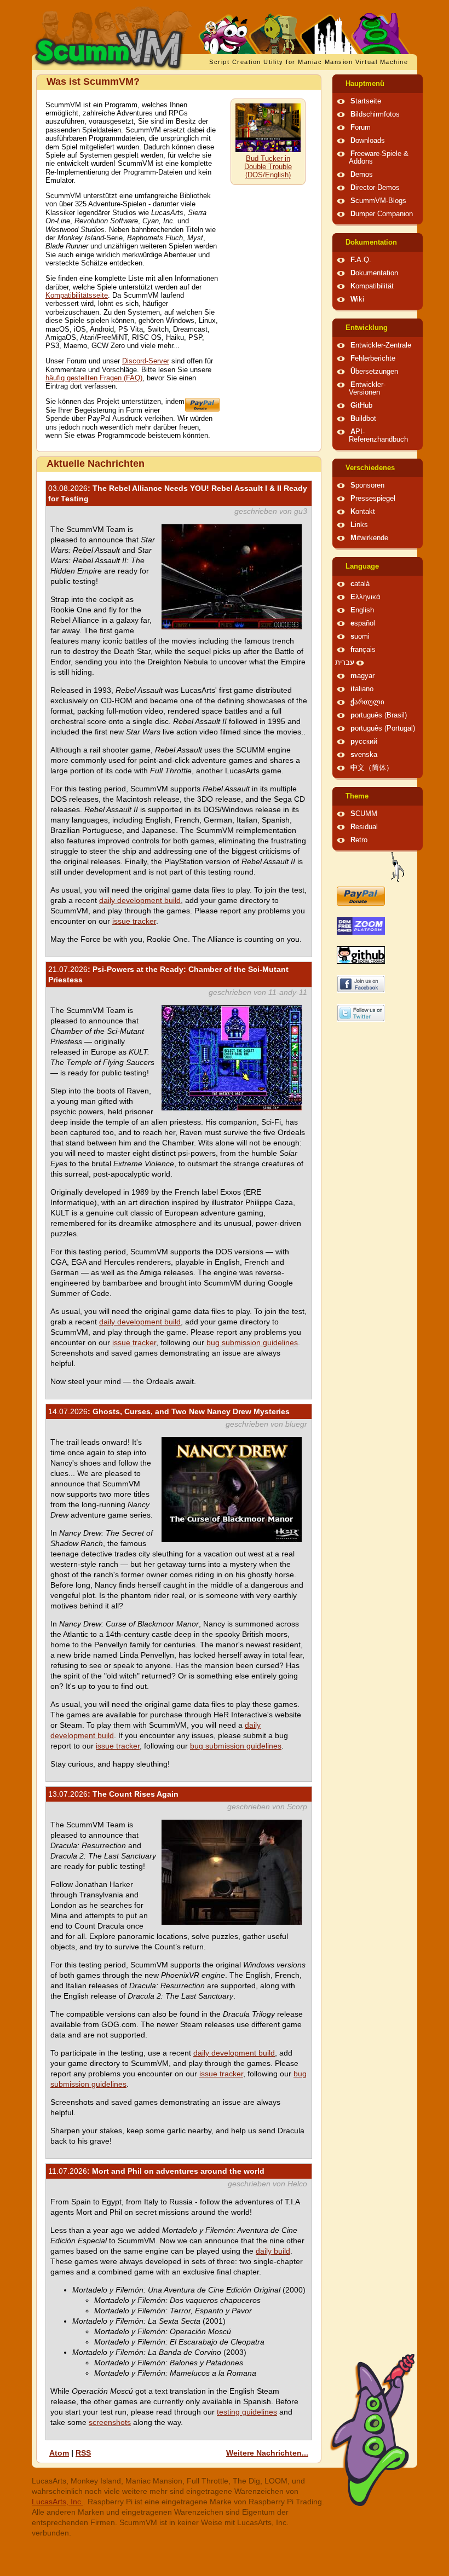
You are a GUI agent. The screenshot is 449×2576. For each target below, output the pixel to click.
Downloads (368, 141)
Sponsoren (367, 485)
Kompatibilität (372, 286)
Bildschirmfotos (375, 114)
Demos (362, 175)
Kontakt (363, 512)
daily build (273, 2251)
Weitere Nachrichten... (267, 2453)
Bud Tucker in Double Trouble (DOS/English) (268, 167)
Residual (364, 827)
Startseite (366, 101)
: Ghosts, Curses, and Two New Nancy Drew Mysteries (169, 1411)
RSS (83, 2453)
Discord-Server (146, 361)
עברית (345, 663)
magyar (362, 676)
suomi (360, 636)
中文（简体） (372, 768)
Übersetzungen (374, 372)
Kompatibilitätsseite (77, 296)
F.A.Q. (361, 260)
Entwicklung (367, 328)
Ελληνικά (365, 597)
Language (362, 566)
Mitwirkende (369, 538)
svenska (364, 755)
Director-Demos (375, 188)
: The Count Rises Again (113, 1794)
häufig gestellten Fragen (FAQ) (94, 378)
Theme (357, 796)
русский (364, 742)
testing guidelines (247, 2412)
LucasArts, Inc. (57, 2502)
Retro (359, 840)
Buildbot (363, 419)
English (362, 610)
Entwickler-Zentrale (381, 345)
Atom (59, 2453)
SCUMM (364, 814)
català (360, 584)
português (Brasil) (379, 715)
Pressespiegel (373, 499)
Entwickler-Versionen (367, 389)
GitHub (361, 406)
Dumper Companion (382, 214)
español (363, 623)
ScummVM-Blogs (378, 201)
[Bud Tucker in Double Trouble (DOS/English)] (268, 150)
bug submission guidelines (252, 1342)
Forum (361, 128)
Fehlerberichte (373, 358)
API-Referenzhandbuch (378, 436)
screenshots (110, 2422)
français (363, 650)
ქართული (367, 702)
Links (359, 525)
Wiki (357, 299)
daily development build (140, 900)
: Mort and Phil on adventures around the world (156, 2171)
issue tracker (134, 921)
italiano (362, 689)
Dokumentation (371, 242)
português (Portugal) (383, 728)
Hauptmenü (365, 84)
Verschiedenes (370, 468)
